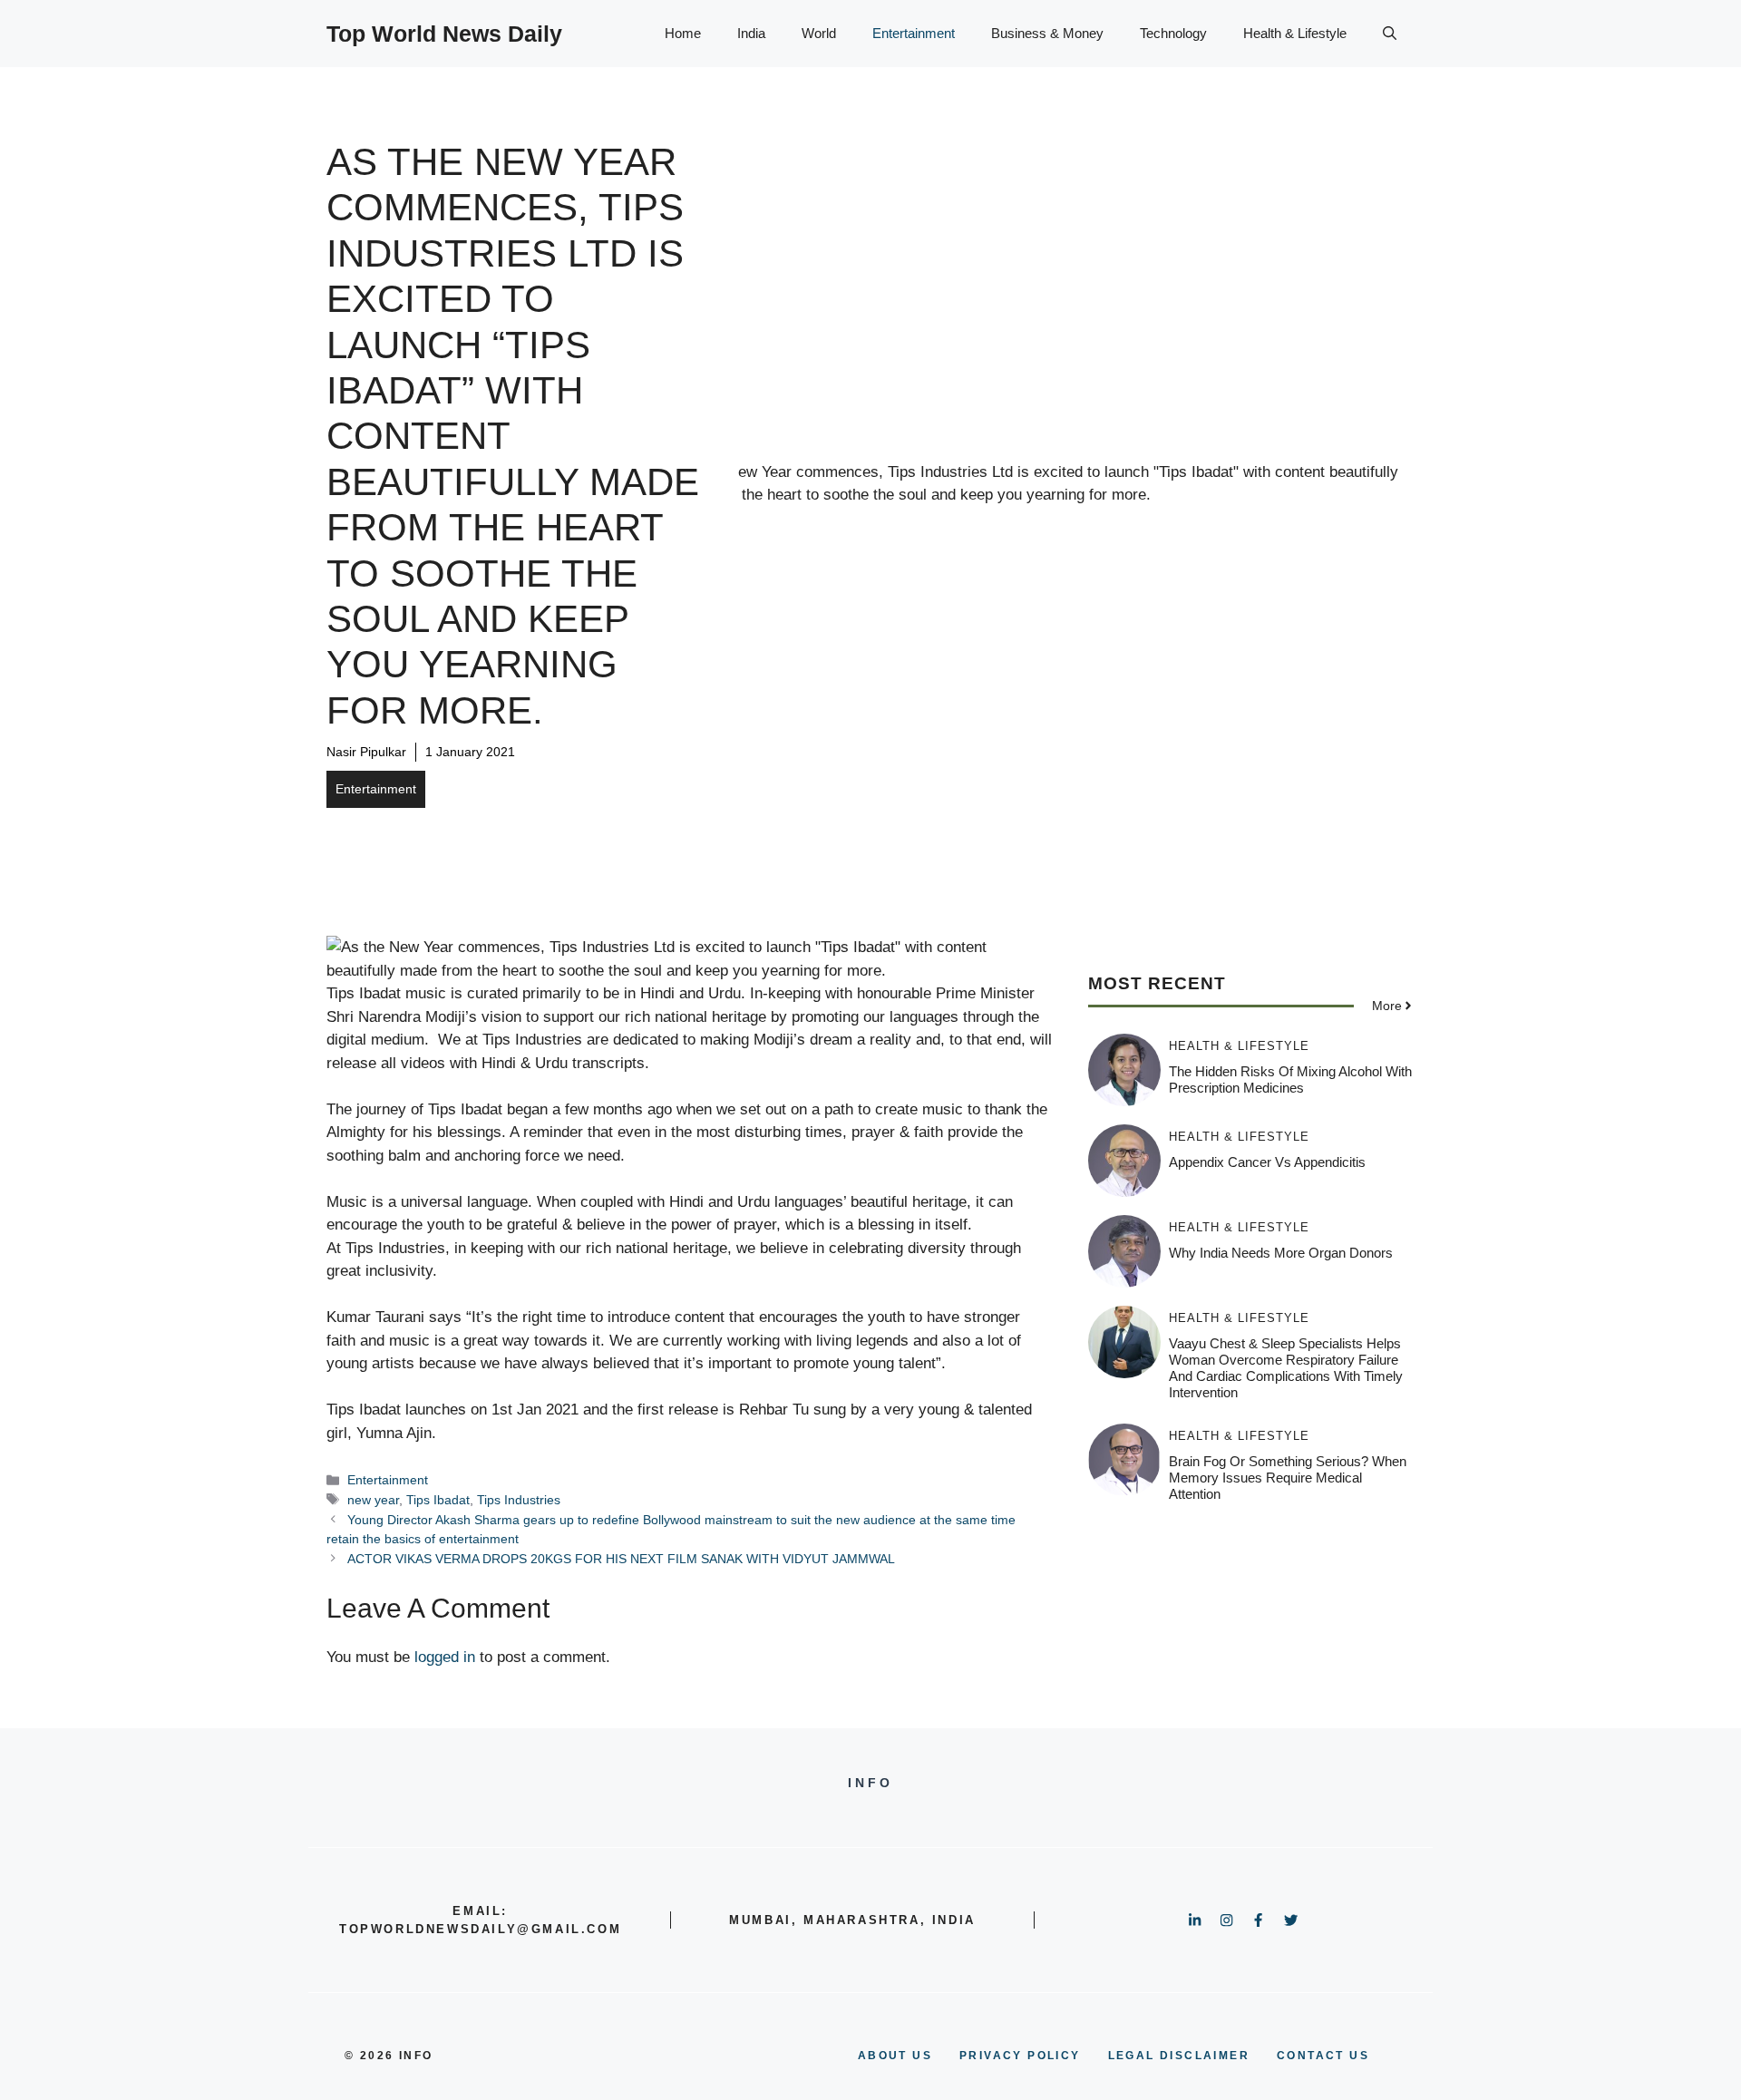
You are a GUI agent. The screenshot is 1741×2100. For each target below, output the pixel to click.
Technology (1173, 33)
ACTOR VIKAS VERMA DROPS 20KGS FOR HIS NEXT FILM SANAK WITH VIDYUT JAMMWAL (621, 1559)
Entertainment (914, 33)
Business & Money (1047, 33)
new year (373, 1500)
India (751, 33)
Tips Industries (519, 1500)
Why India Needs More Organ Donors (1281, 1253)
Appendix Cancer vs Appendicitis (1267, 1162)
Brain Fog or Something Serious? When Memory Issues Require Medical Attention (1288, 1478)
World (819, 33)
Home (683, 33)
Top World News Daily (444, 34)
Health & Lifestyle (1295, 33)
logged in (445, 1657)
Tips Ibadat (438, 1500)
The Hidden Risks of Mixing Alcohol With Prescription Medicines (1290, 1079)
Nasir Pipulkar (366, 752)
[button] (1390, 34)
